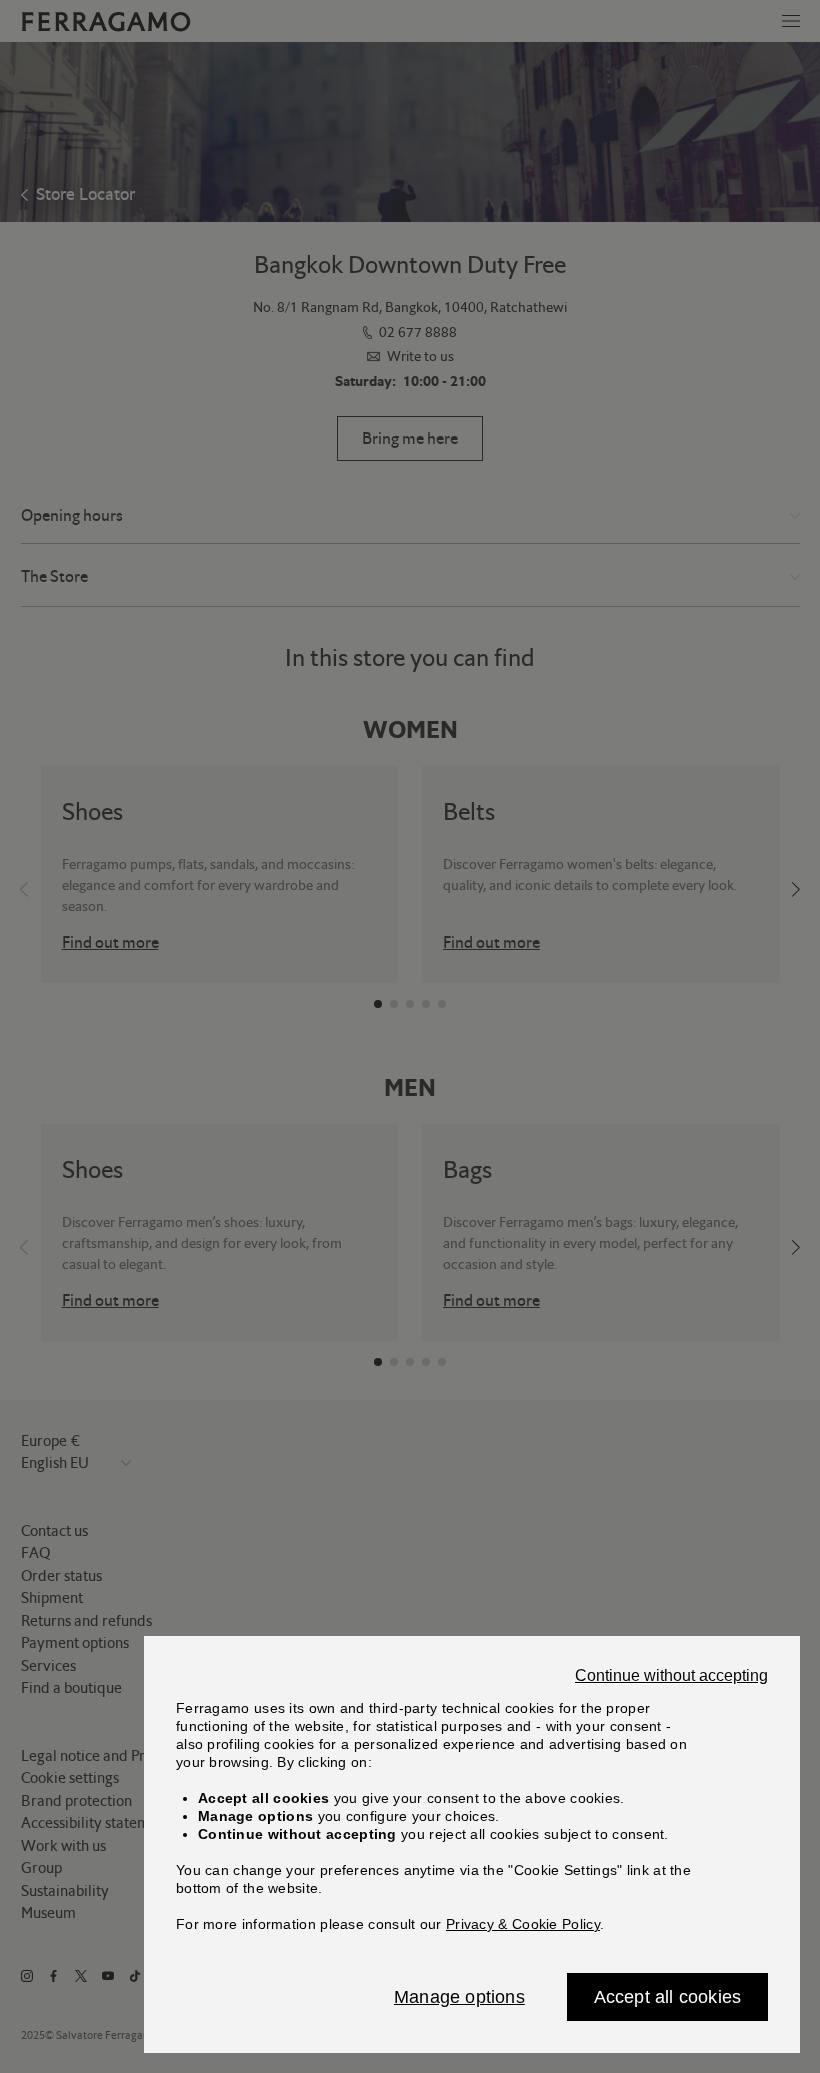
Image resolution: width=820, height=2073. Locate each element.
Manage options (459, 1997)
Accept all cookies (668, 1997)
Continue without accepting (671, 1676)
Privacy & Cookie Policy (523, 1924)
